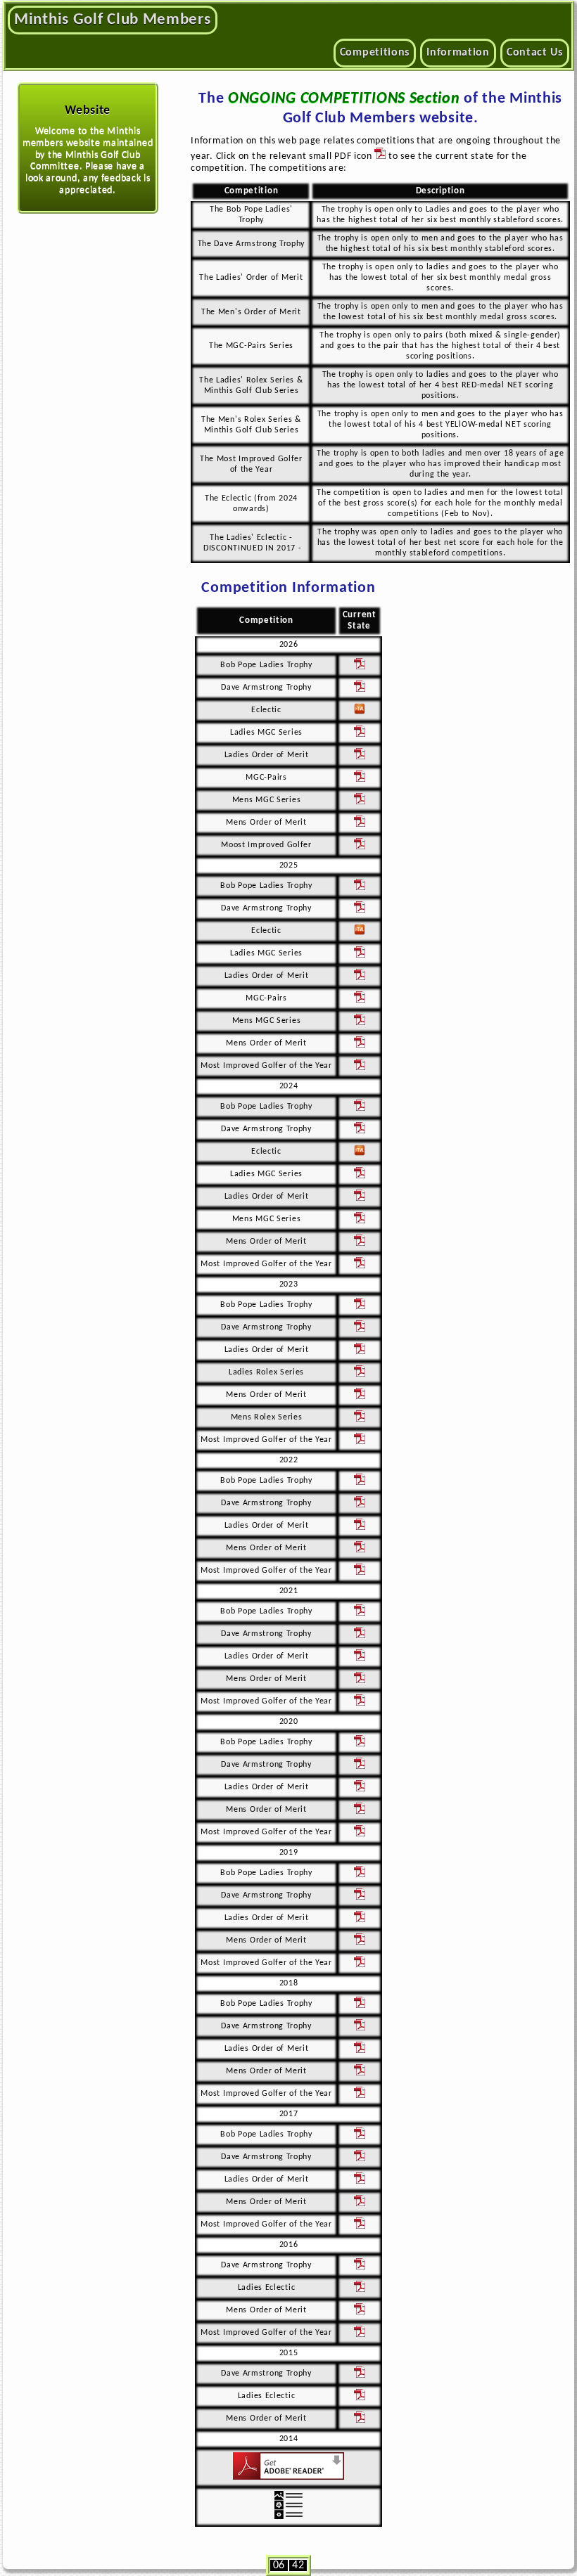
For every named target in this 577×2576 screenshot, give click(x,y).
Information (458, 53)
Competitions (375, 53)
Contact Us (535, 53)
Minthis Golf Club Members (113, 20)
